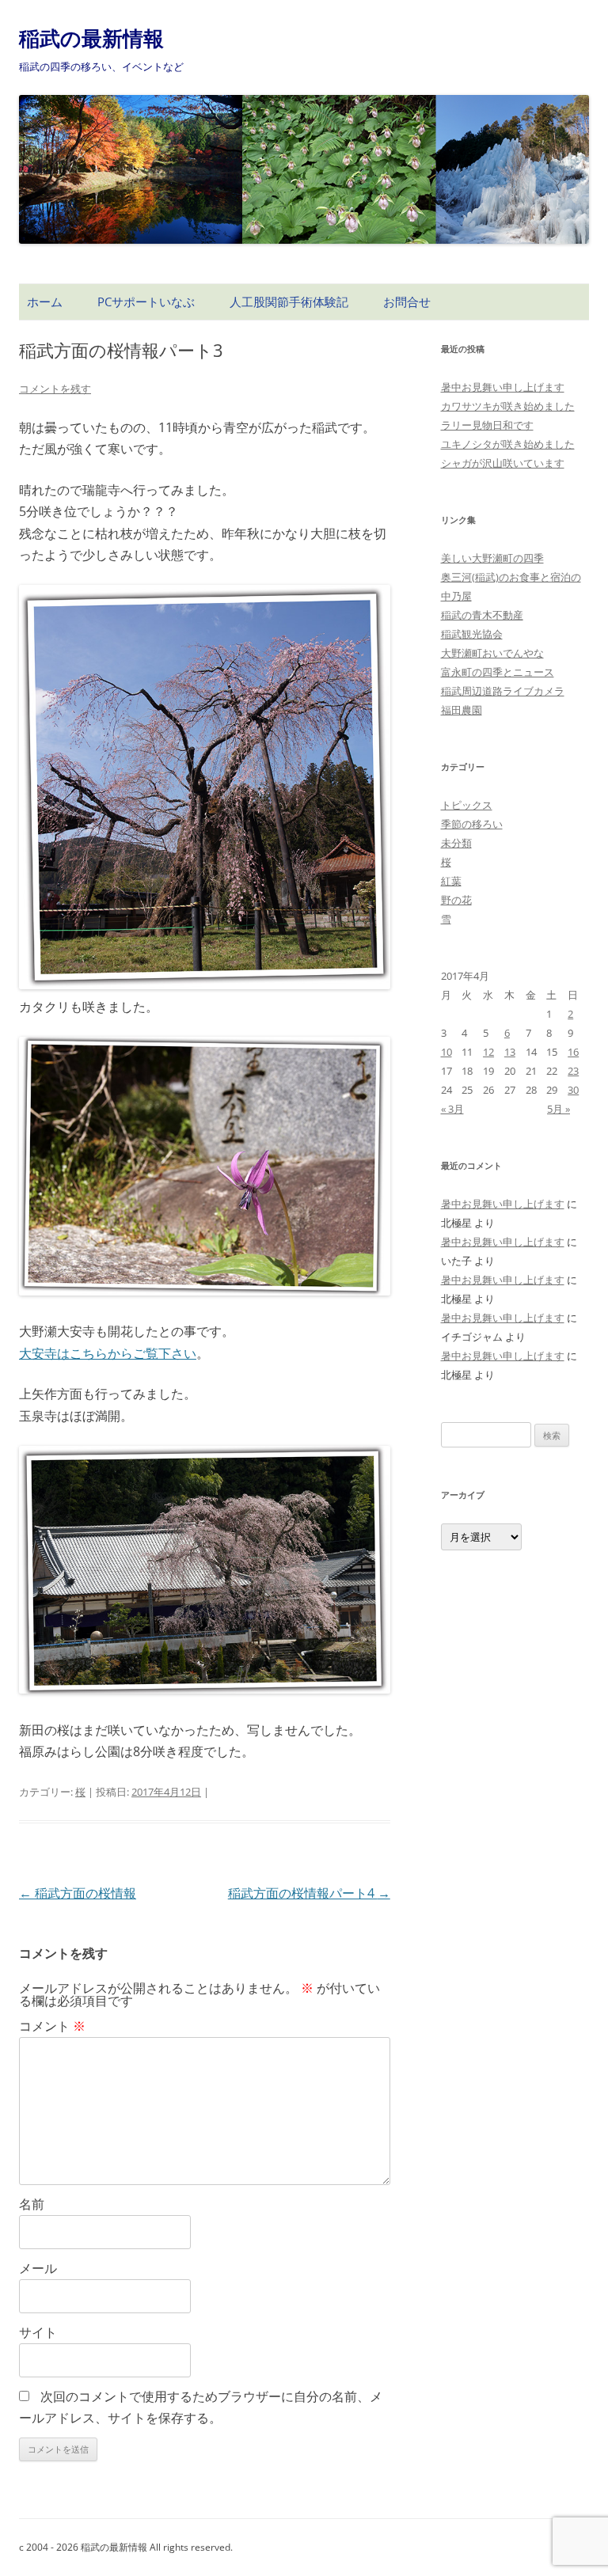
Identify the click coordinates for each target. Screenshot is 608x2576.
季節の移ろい (472, 824)
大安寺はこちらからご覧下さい (108, 1353)
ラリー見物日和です (487, 425)
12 (488, 1052)
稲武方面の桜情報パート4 (309, 1893)
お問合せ (407, 302)
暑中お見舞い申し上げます (503, 387)
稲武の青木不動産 (482, 615)
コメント (52, 2026)
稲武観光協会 (472, 634)
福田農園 (462, 710)
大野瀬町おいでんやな (492, 653)
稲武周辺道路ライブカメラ (503, 691)
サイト (38, 2332)
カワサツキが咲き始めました (508, 406)
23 (573, 1071)
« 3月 (452, 1109)
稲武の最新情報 (91, 38)
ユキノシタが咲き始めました (508, 444)
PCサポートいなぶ (146, 302)
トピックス (467, 805)
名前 (32, 2204)
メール (38, 2268)
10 (446, 1052)
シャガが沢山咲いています (503, 463)
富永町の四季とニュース (498, 672)
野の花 (456, 900)
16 (573, 1052)
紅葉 (451, 881)
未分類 (456, 843)
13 (510, 1052)
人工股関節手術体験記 (289, 302)
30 (573, 1090)
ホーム (45, 302)
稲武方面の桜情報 (78, 1893)
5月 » (559, 1109)
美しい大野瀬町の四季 (492, 558)
